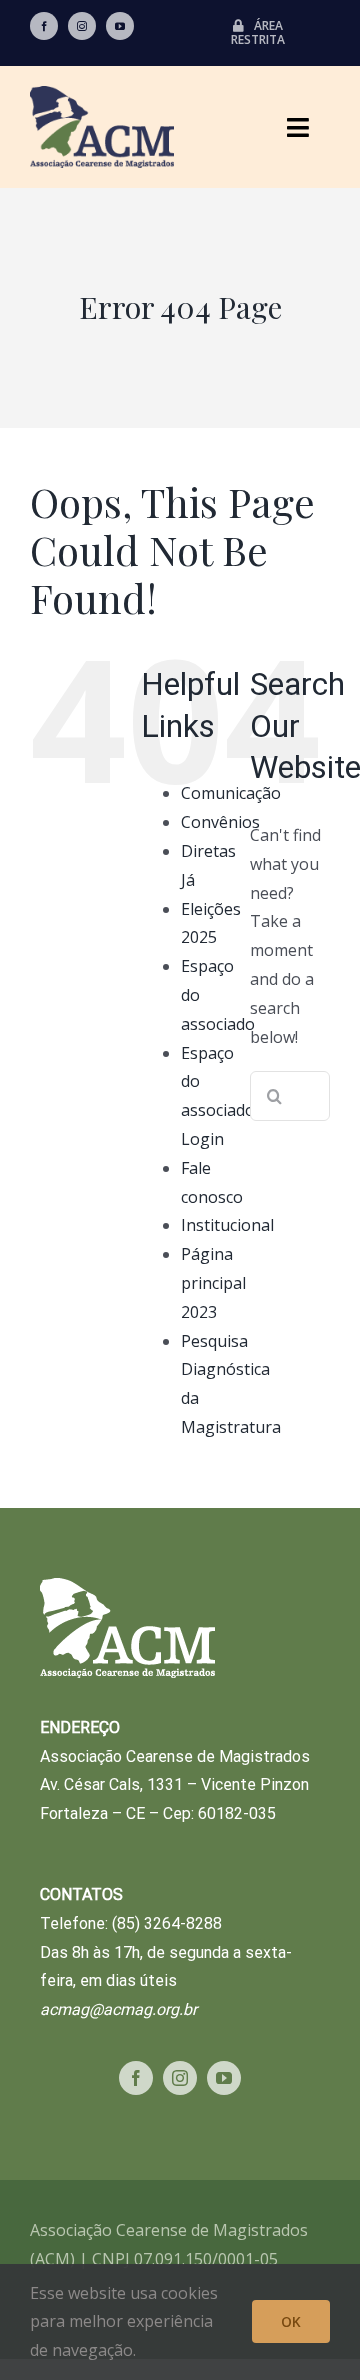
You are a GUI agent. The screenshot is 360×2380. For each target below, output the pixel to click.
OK (291, 2321)
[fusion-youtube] (120, 26)
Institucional (227, 1225)
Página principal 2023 (213, 1283)
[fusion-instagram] (82, 26)
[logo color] (102, 94)
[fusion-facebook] (44, 26)
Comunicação (231, 793)
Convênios (220, 822)
